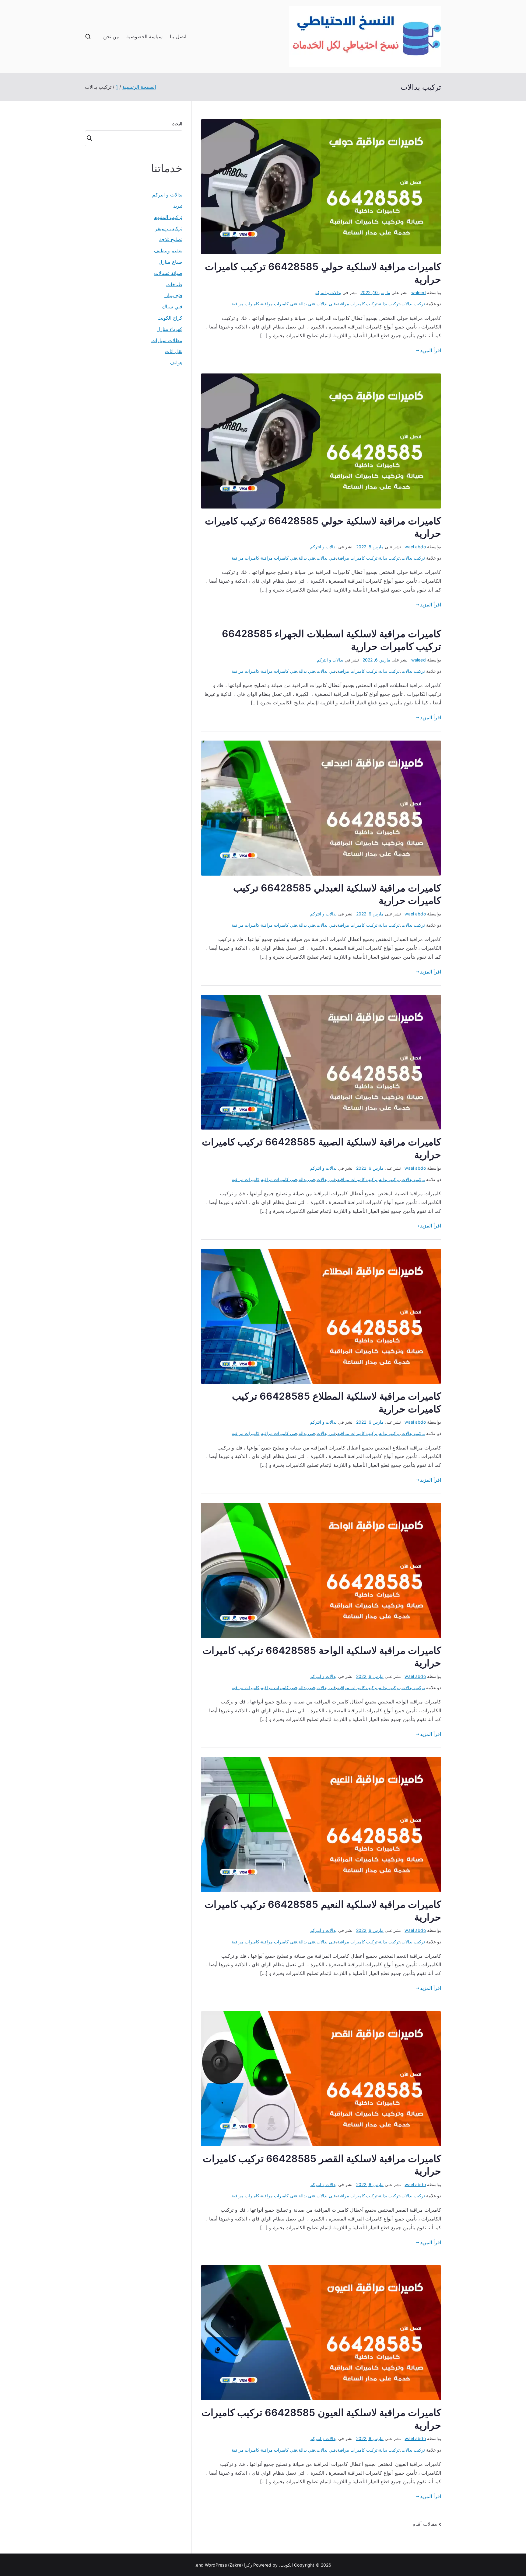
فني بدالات (326, 304)
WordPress (216, 2565)
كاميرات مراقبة (245, 304)
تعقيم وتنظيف (168, 251)
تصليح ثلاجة (171, 239)
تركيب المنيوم (168, 217)
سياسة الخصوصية (144, 36)
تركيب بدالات (413, 304)
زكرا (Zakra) (240, 2565)
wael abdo (415, 547)
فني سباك (172, 307)
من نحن (111, 36)
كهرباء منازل (169, 329)
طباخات (174, 284)
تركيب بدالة (389, 304)
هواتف (176, 363)
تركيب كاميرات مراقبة (357, 304)
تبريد (178, 206)
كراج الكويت (170, 318)
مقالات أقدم (425, 2524)
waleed (419, 292)
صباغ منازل (170, 262)
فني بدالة (307, 304)
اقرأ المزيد (431, 350)
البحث (177, 124)
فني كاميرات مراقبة (279, 304)
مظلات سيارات (167, 340)
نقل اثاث (174, 351)
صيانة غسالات (168, 273)
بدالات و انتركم (328, 292)
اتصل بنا (178, 36)
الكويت (287, 2565)
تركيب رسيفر (169, 228)
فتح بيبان (173, 295)
